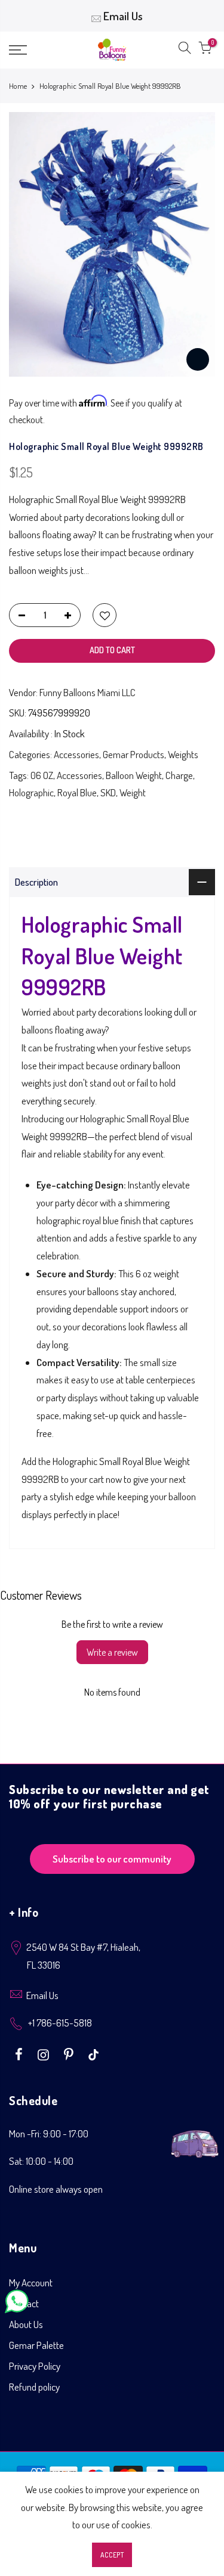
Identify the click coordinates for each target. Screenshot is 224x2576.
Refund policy (34, 2387)
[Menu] (31, 50)
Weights (183, 754)
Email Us (123, 16)
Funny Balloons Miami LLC (88, 692)
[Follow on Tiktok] (93, 2053)
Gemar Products (134, 754)
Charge (179, 775)
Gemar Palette (36, 2345)
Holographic (31, 792)
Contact (24, 2303)
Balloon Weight (134, 775)
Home (18, 86)
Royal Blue (77, 792)
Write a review (112, 1652)
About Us (26, 2324)
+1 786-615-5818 (60, 2023)
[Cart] (205, 50)
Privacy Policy (35, 2366)
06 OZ (42, 775)
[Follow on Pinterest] (70, 2053)
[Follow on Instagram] (45, 2053)
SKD (108, 792)
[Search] (185, 50)
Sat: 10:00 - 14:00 (41, 2161)
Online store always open (56, 2189)
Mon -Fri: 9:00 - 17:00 (49, 2133)
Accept (112, 2555)
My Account (31, 2282)
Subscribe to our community (112, 1859)
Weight (133, 792)
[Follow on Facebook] (20, 2053)
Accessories (76, 754)
